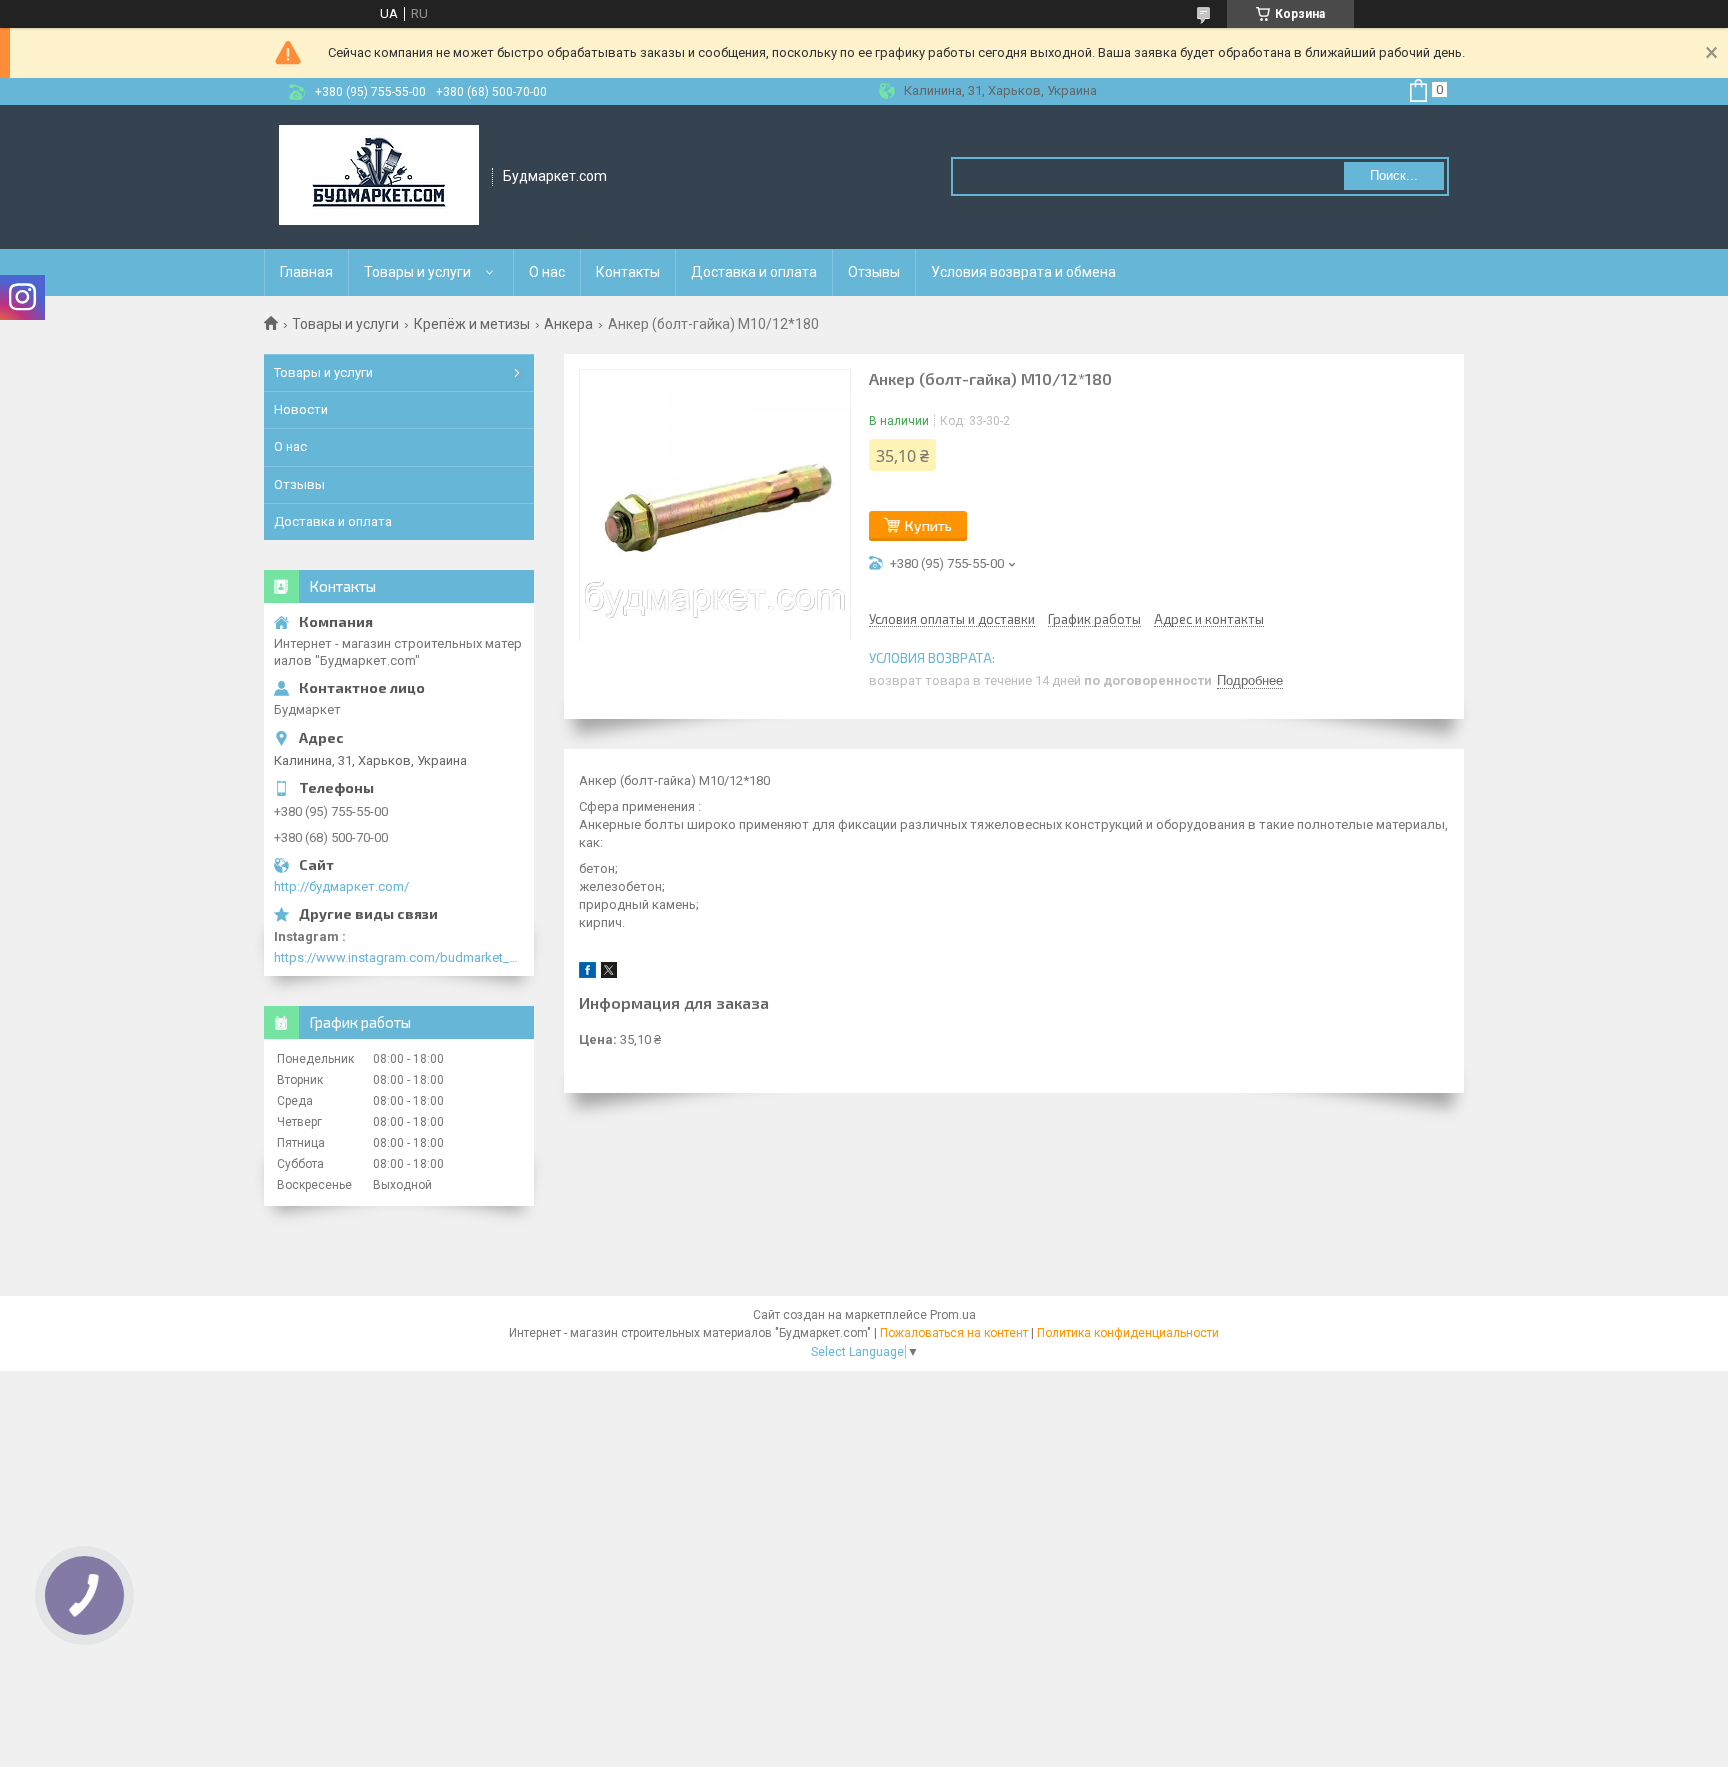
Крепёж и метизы (472, 324)
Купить (928, 525)
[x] (609, 973)
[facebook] (587, 973)
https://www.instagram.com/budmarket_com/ (399, 957)
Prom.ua (953, 1315)
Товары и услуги (417, 272)
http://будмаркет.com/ (341, 886)
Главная (306, 272)
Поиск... (1394, 175)
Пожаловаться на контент (954, 1333)
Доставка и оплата (754, 272)
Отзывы (874, 272)
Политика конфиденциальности (1128, 1333)
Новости (301, 409)
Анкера (568, 324)
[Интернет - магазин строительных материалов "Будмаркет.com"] (379, 177)
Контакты (628, 272)
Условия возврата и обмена (1023, 272)
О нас (547, 272)
